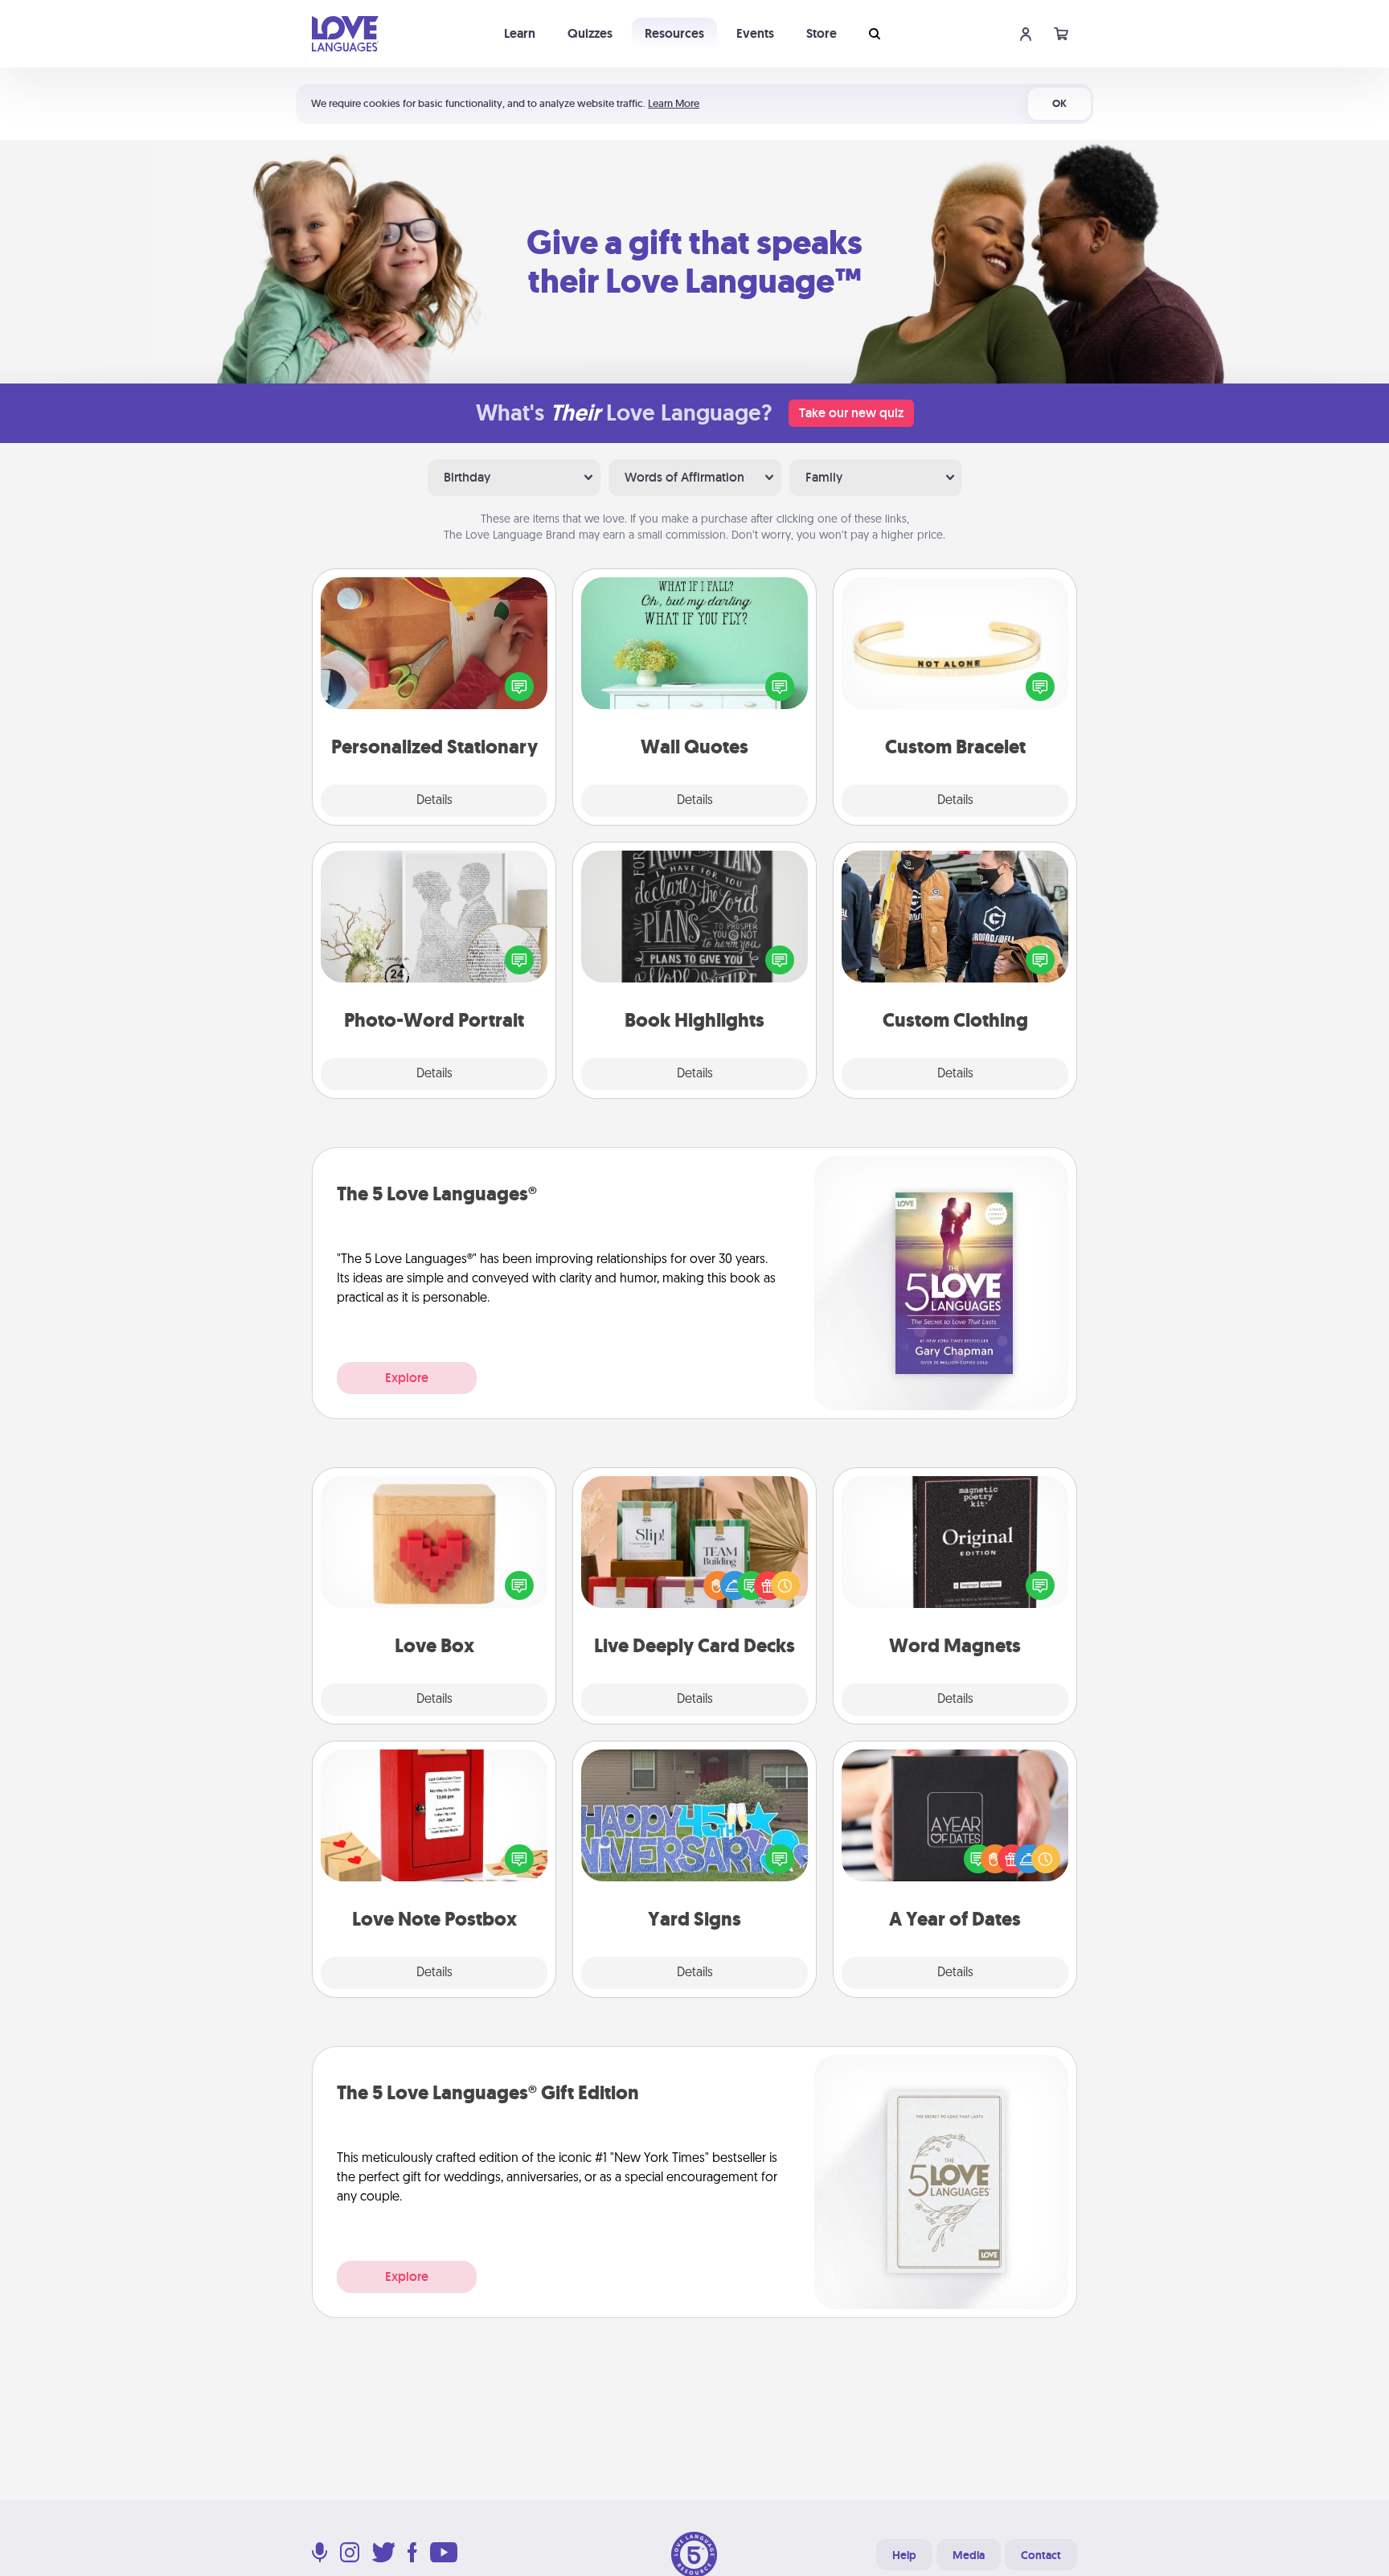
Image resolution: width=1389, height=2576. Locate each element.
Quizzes (590, 33)
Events (755, 33)
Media (969, 2555)
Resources (674, 33)
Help (904, 2555)
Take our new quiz (851, 413)
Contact (1041, 2555)
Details (434, 801)
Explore (407, 1378)
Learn (520, 33)
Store (822, 33)
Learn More (674, 103)
